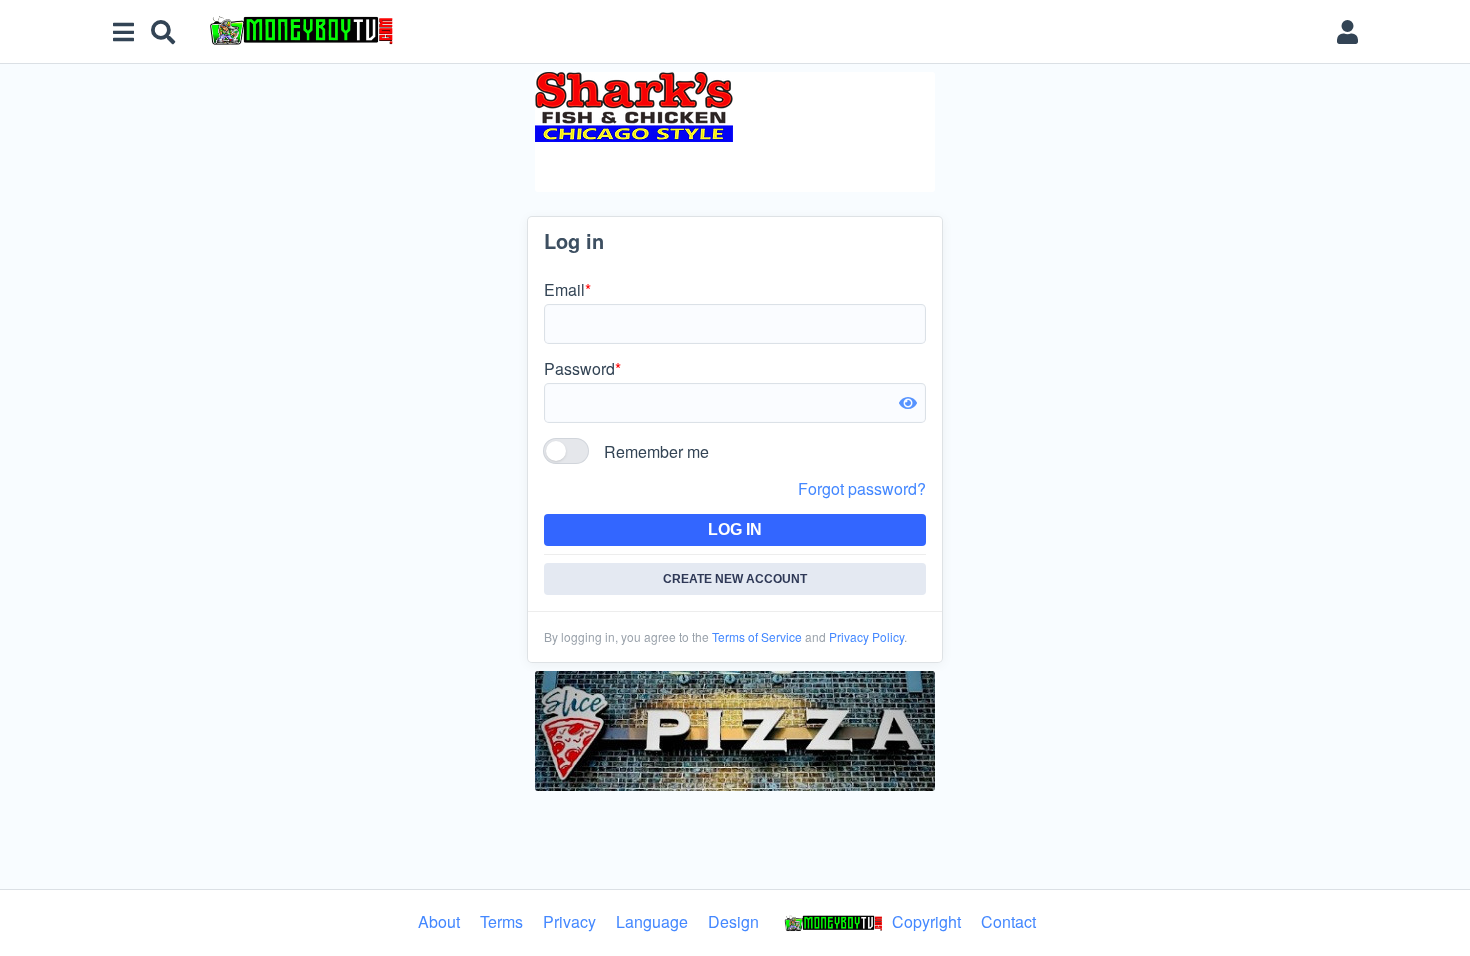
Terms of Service (757, 636)
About (439, 921)
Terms (501, 921)
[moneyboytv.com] (759, 32)
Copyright (924, 921)
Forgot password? (862, 488)
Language (652, 921)
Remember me (656, 451)
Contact (1008, 921)
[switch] (566, 451)
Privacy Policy (866, 636)
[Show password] (908, 403)
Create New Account (735, 579)
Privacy (569, 921)
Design (733, 921)
